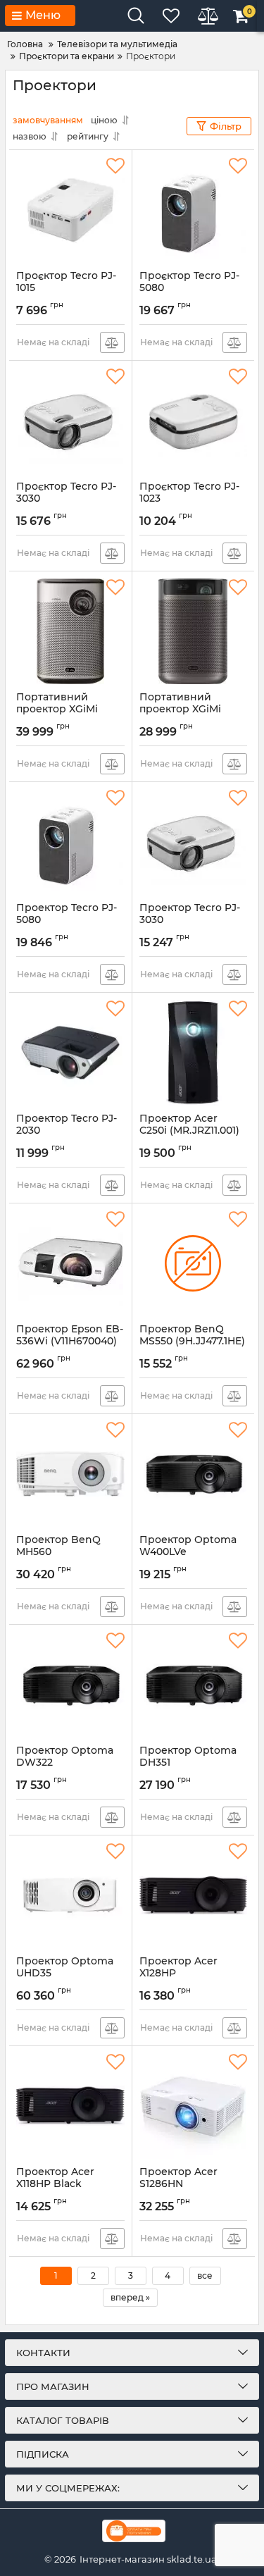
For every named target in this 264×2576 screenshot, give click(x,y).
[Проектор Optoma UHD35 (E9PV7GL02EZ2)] (70, 1895)
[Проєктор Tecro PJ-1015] (70, 210)
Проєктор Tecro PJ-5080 (189, 288)
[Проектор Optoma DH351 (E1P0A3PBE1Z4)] (194, 1685)
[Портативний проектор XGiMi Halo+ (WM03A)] (70, 631)
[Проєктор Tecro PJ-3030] (70, 421)
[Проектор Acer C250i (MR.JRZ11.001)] (194, 1053)
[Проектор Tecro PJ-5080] (70, 842)
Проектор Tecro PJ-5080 (67, 920)
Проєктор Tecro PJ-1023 (189, 499)
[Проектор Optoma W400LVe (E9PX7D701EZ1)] (194, 1474)
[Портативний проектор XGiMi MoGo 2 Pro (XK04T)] (194, 631)
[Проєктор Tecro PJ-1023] (194, 421)
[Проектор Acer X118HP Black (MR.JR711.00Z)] (70, 2106)
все (205, 2275)
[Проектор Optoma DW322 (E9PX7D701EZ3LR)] (70, 1685)
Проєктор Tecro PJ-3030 (66, 499)
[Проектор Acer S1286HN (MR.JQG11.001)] (194, 2106)
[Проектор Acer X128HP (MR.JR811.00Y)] (194, 1895)
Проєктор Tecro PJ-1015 (66, 288)
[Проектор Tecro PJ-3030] (194, 842)
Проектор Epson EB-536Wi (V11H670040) (70, 1342)
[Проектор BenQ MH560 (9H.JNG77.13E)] (70, 1474)
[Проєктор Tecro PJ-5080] (194, 210)
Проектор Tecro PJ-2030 (67, 1131)
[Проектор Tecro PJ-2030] (70, 1053)
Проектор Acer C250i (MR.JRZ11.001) (189, 1131)
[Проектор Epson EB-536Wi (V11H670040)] (70, 1263)
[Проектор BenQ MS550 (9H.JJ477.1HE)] (194, 1263)
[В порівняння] (112, 342)
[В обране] (115, 166)
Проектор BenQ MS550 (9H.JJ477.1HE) (192, 1342)
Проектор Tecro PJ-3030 (190, 920)
